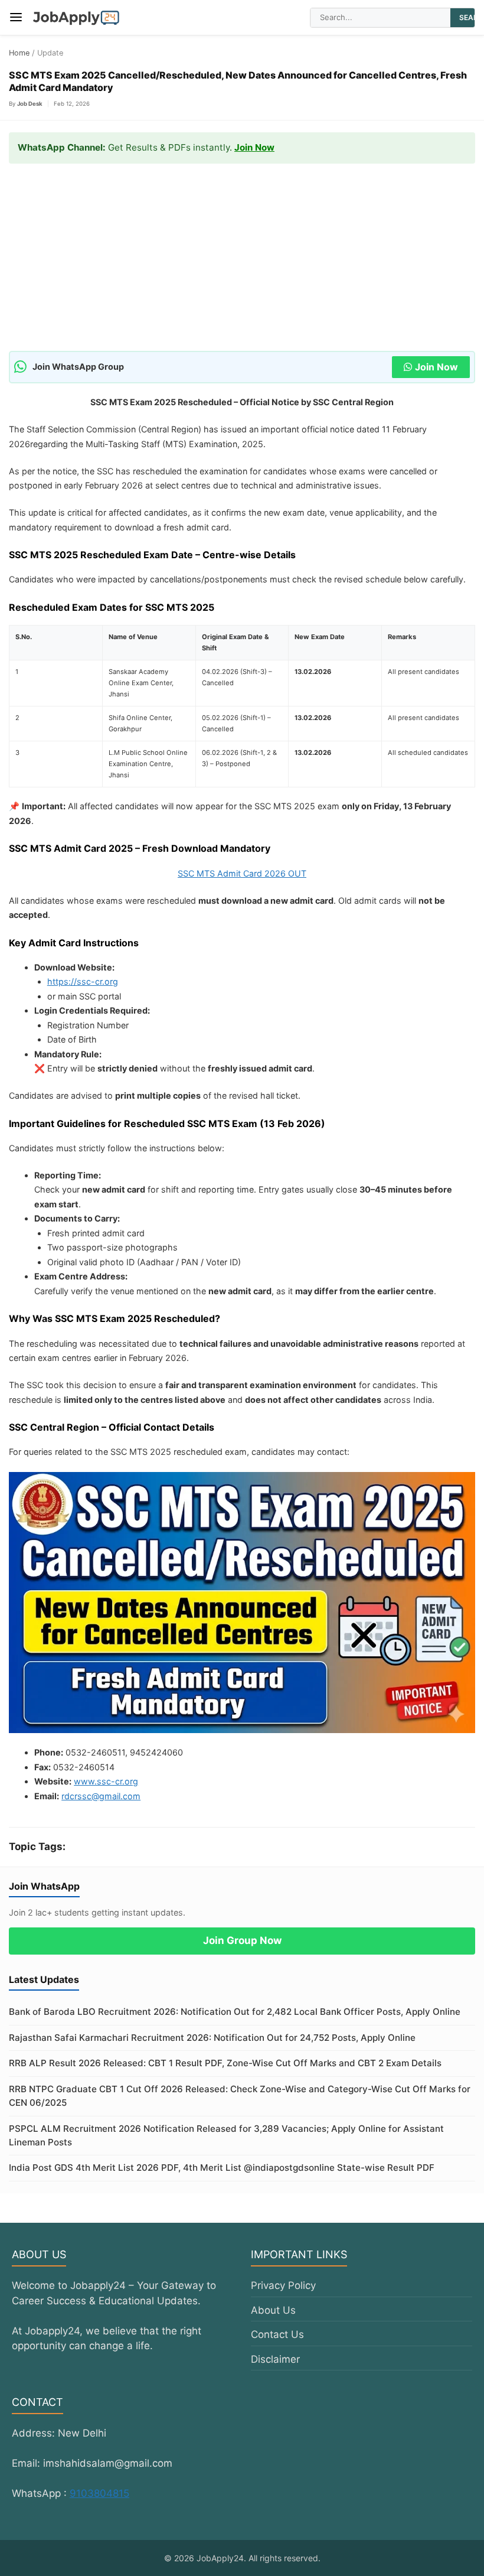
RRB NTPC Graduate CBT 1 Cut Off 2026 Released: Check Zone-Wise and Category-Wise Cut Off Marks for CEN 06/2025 (240, 2096)
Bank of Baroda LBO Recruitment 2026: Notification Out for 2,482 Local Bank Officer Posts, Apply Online (235, 2012)
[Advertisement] (242, 263)
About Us (273, 2310)
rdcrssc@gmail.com (101, 1796)
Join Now (254, 147)
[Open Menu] (16, 17)
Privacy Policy (283, 2285)
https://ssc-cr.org (83, 981)
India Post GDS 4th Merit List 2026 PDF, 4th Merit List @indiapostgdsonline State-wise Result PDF (222, 2168)
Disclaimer (275, 2359)
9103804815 (99, 2493)
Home (19, 53)
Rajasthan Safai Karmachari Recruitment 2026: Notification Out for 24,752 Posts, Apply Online (212, 2038)
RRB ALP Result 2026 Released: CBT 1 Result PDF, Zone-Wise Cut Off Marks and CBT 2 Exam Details (225, 2063)
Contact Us (277, 2334)
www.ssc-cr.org (106, 1781)
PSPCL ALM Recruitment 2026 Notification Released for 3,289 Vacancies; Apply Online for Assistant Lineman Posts (226, 2135)
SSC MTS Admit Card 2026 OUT (242, 873)
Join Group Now (242, 1940)
